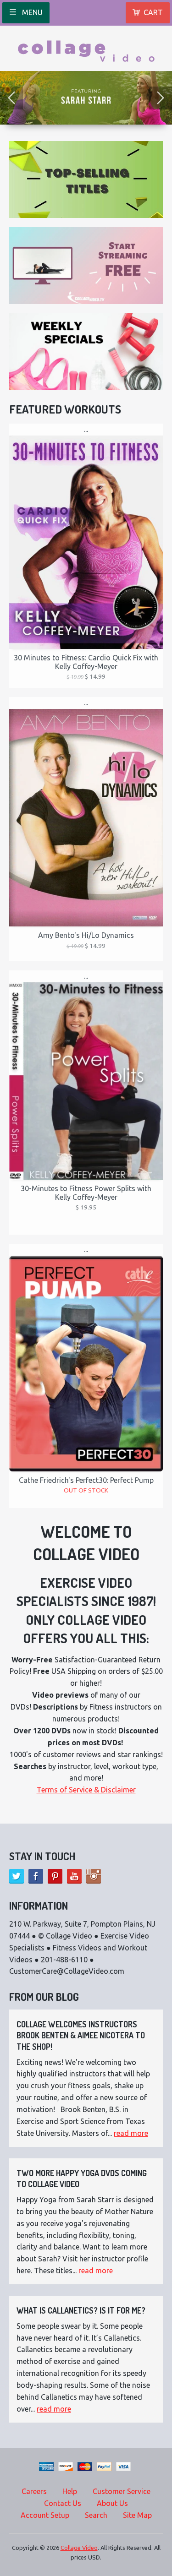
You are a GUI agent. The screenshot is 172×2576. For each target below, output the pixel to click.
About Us (112, 2503)
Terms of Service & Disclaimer (86, 1790)
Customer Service (122, 2491)
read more (131, 2133)
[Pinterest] (55, 1876)
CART (153, 12)
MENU (31, 12)
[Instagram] (94, 1876)
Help (70, 2491)
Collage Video (79, 2548)
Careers (34, 2491)
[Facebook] (36, 1876)
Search (96, 2515)
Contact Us (63, 2503)
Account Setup (45, 2515)
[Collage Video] (86, 48)
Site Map (137, 2515)
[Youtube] (74, 1876)
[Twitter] (17, 1876)
